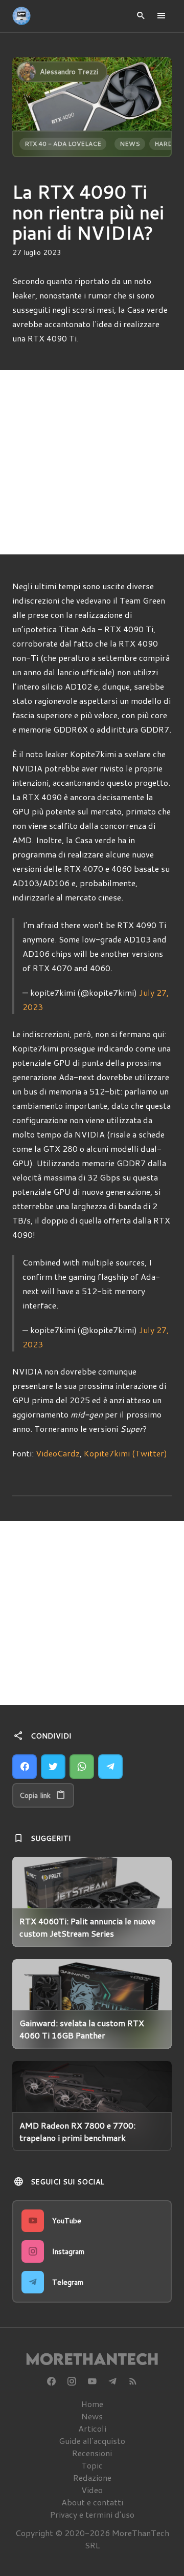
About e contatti (92, 2502)
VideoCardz (58, 1453)
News (130, 144)
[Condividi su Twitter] (53, 1767)
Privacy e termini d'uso (92, 2514)
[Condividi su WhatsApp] (82, 1767)
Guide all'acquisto (92, 2441)
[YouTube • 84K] (92, 2381)
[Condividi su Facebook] (25, 1767)
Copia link (35, 1795)
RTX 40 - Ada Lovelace (63, 144)
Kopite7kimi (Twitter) (125, 1453)
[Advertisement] (92, 462)
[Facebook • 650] (51, 2381)
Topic (92, 2465)
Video (92, 2490)
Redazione (92, 2477)
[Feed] (133, 2381)
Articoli (92, 2428)
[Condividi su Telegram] (110, 1767)
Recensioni (92, 2453)
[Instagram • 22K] (72, 2381)
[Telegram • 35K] (112, 2381)
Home (92, 2404)
